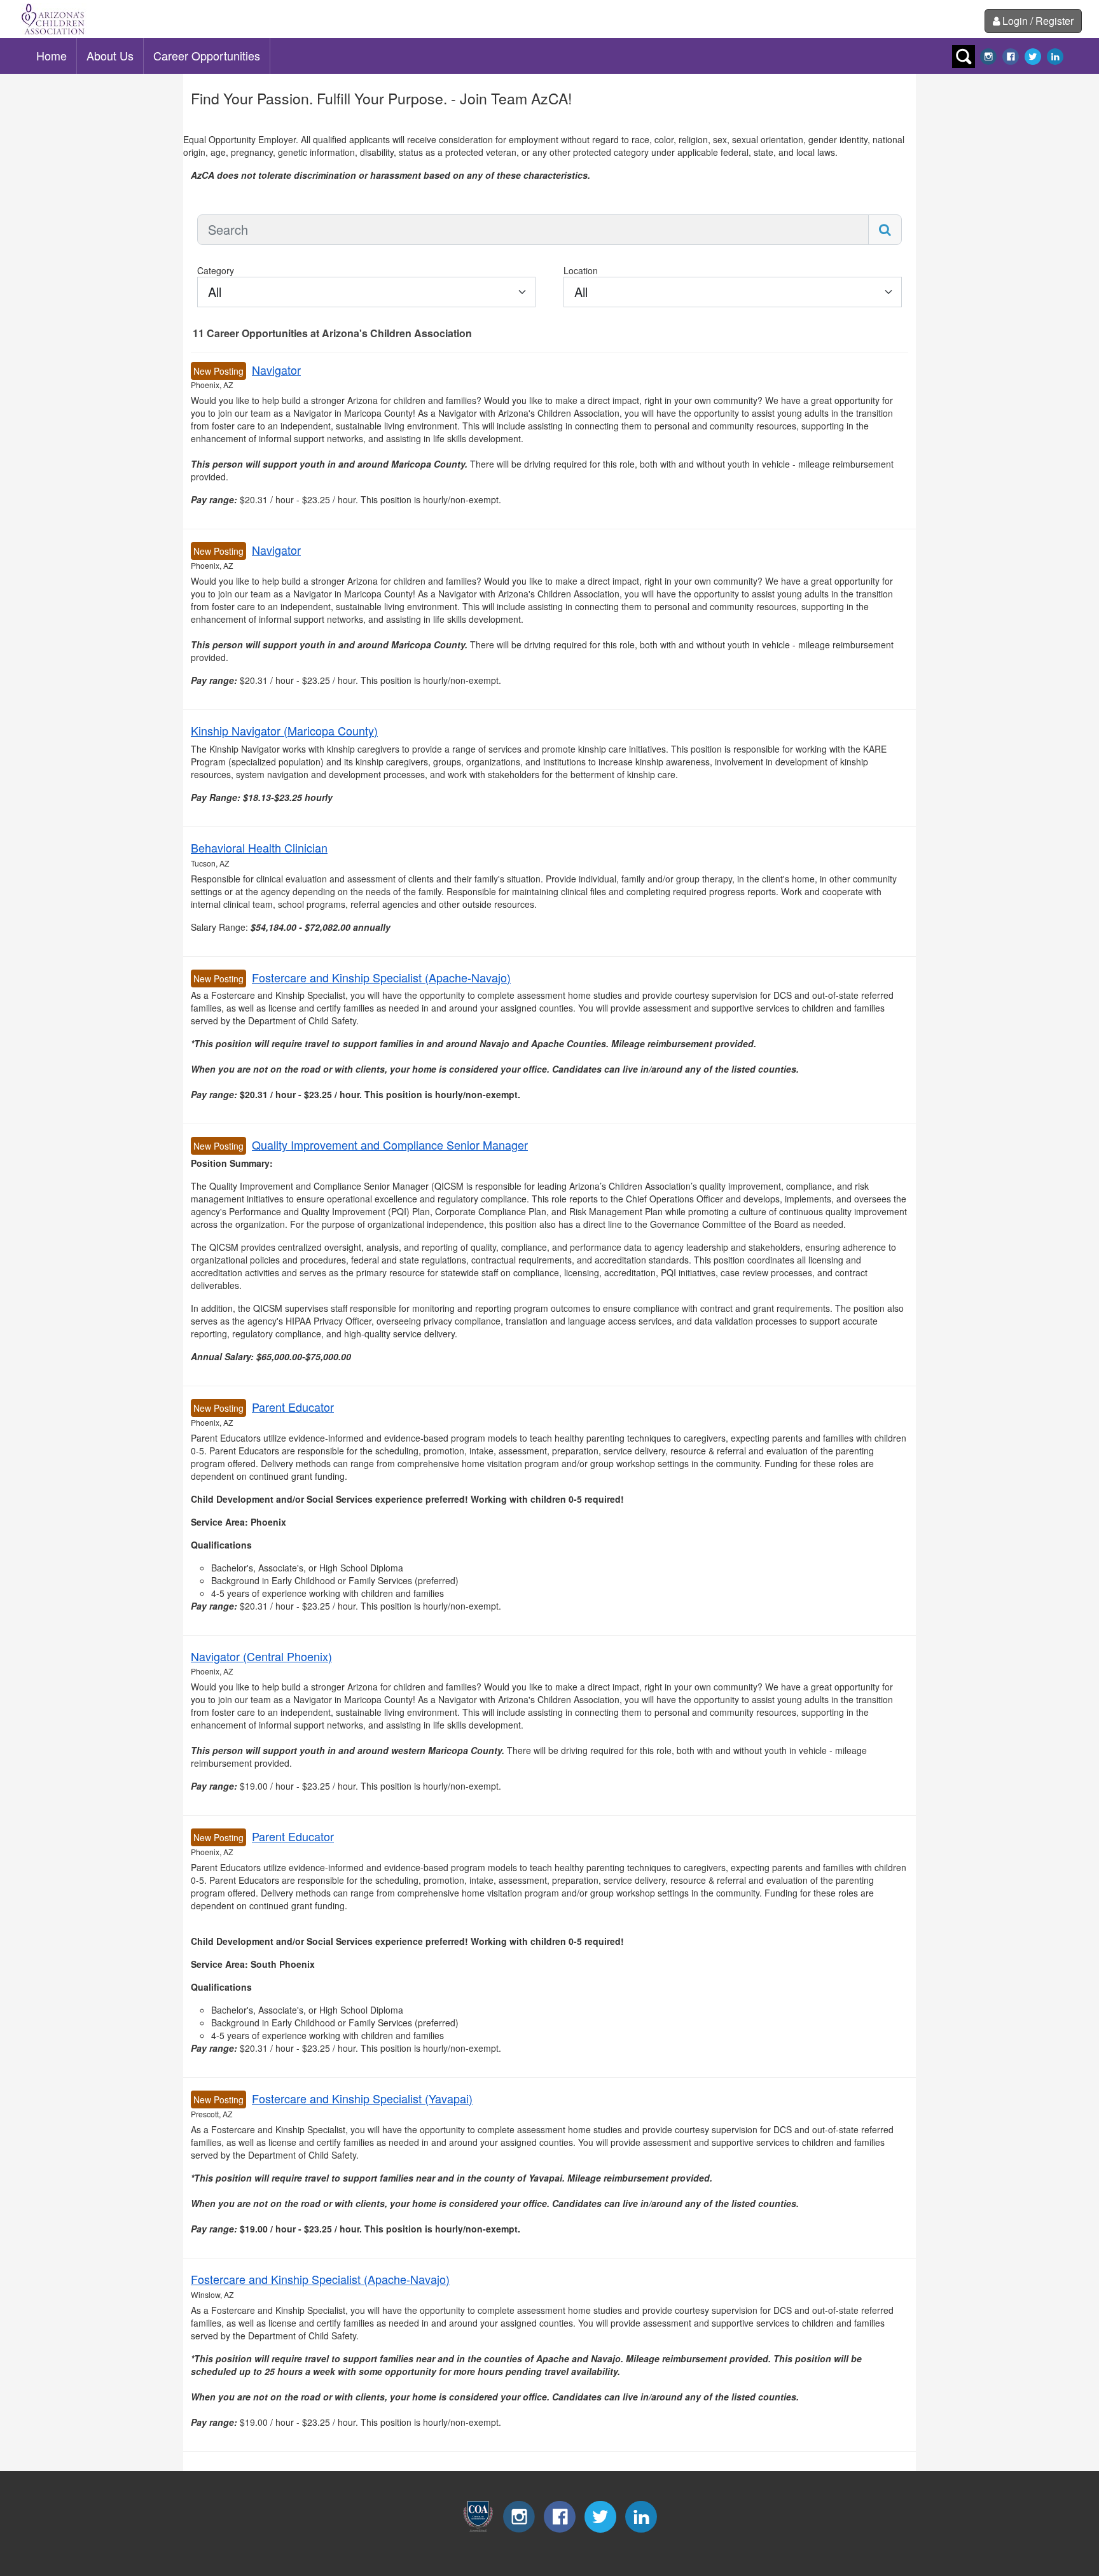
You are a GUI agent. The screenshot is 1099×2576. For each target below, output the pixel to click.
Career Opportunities (207, 55)
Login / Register (1038, 21)
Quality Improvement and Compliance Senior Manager (390, 1145)
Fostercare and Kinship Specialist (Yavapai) (362, 2098)
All (215, 292)
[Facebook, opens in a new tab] (1011, 55)
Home (52, 55)
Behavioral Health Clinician (259, 847)
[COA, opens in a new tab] (478, 2529)
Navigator (276, 370)
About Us (110, 55)
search (964, 57)
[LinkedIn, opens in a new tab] (1055, 55)
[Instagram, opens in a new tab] (988, 55)
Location (581, 270)
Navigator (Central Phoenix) (261, 1656)
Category (216, 270)
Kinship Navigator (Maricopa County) (284, 730)
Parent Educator (293, 1407)
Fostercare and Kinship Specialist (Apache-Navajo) (381, 977)
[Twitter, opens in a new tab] (1033, 55)
